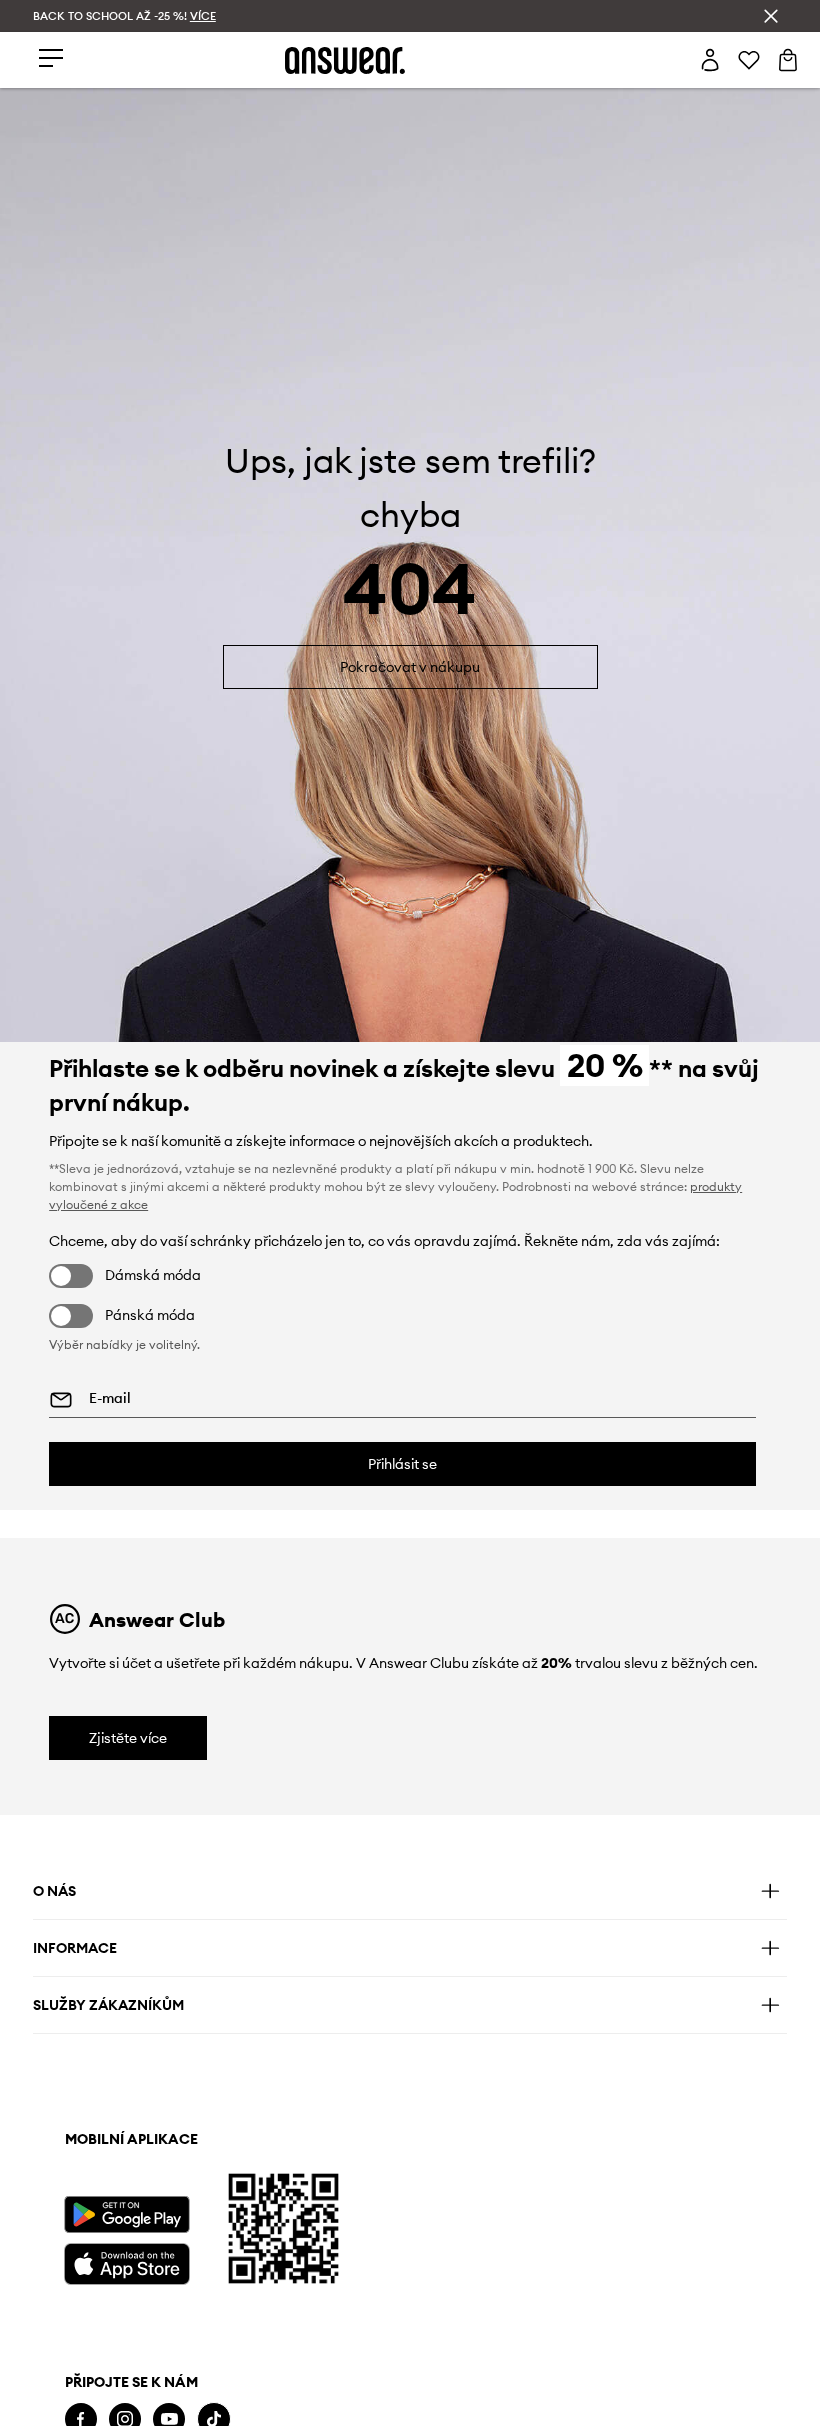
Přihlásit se (402, 1464)
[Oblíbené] (749, 60)
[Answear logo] (345, 60)
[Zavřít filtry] (771, 16)
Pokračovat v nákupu (410, 667)
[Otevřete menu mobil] (51, 59)
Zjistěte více (128, 1738)
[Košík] (788, 60)
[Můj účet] (710, 60)
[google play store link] (126, 2214)
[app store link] (126, 2261)
